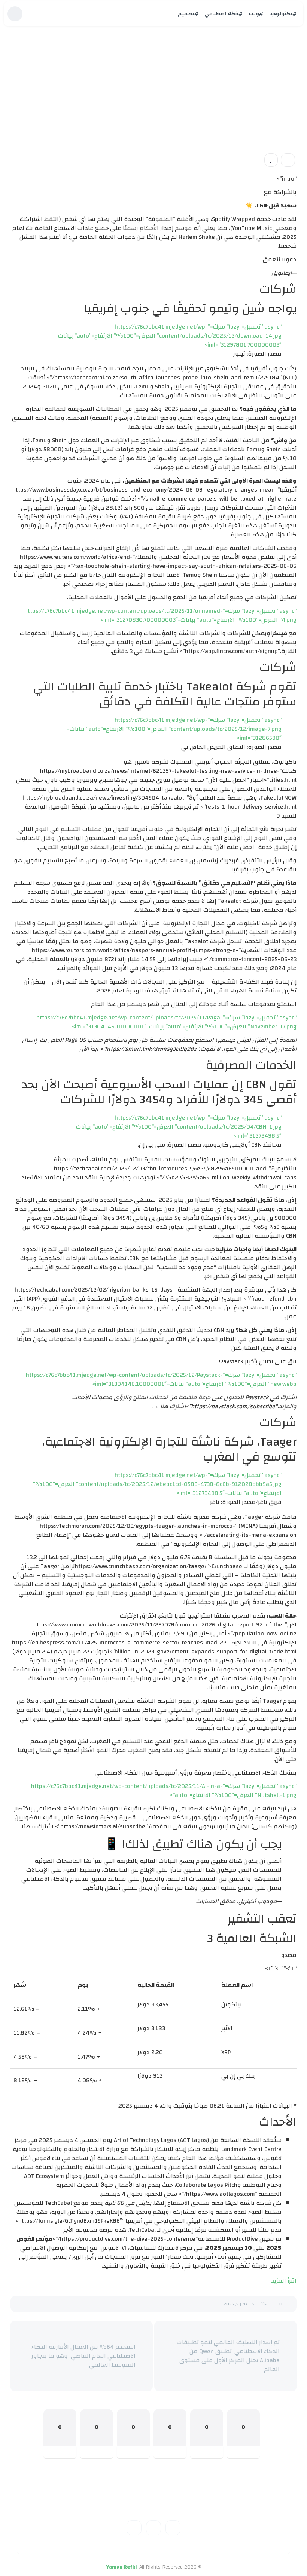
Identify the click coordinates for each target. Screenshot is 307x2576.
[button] (288, 160)
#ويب (256, 14)
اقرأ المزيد (284, 2281)
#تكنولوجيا (283, 14)
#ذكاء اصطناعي (224, 14)
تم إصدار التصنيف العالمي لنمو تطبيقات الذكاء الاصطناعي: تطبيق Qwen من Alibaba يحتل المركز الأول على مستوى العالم (228, 2356)
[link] (271, 160)
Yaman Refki (121, 2567)
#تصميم (188, 14)
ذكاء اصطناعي (273, 112)
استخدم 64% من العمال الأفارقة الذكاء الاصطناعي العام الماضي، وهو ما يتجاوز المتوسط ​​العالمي (83, 2356)
